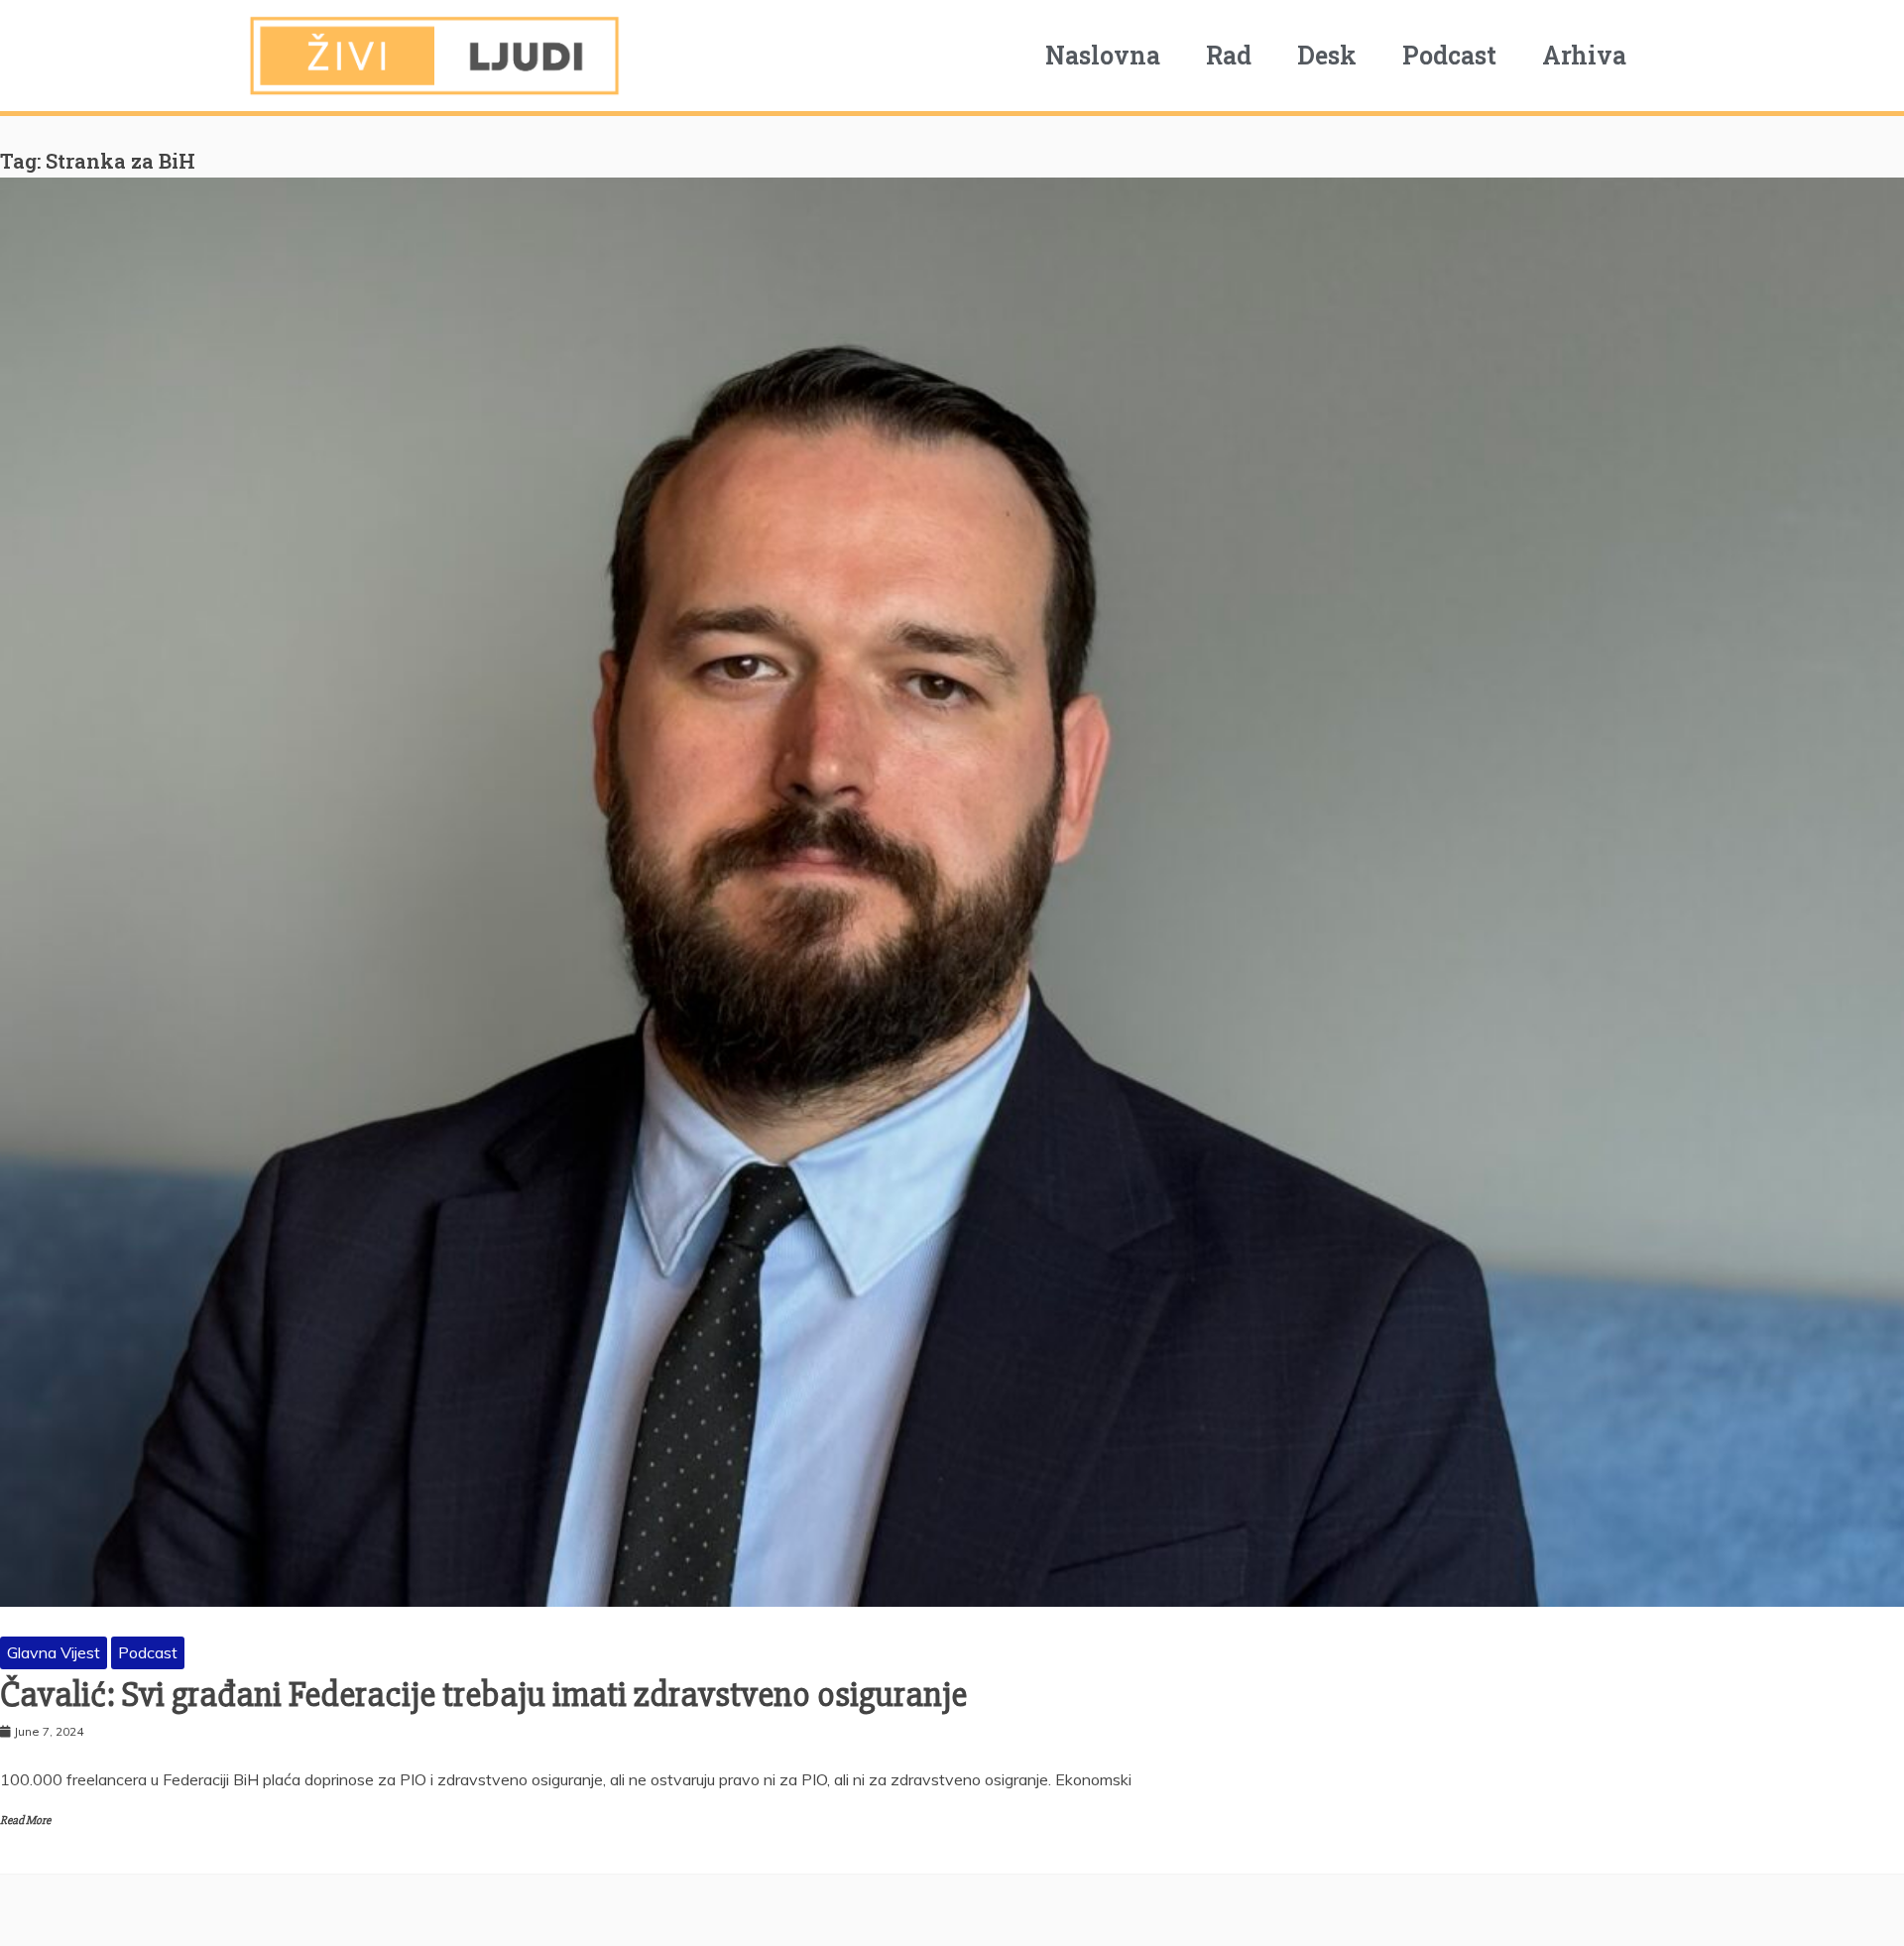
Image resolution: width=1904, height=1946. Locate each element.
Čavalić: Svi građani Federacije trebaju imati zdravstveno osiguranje (483, 1695)
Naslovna (1103, 55)
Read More (25, 1821)
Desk (1327, 55)
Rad (1229, 55)
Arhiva (1584, 55)
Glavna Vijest (54, 1652)
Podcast (1449, 55)
